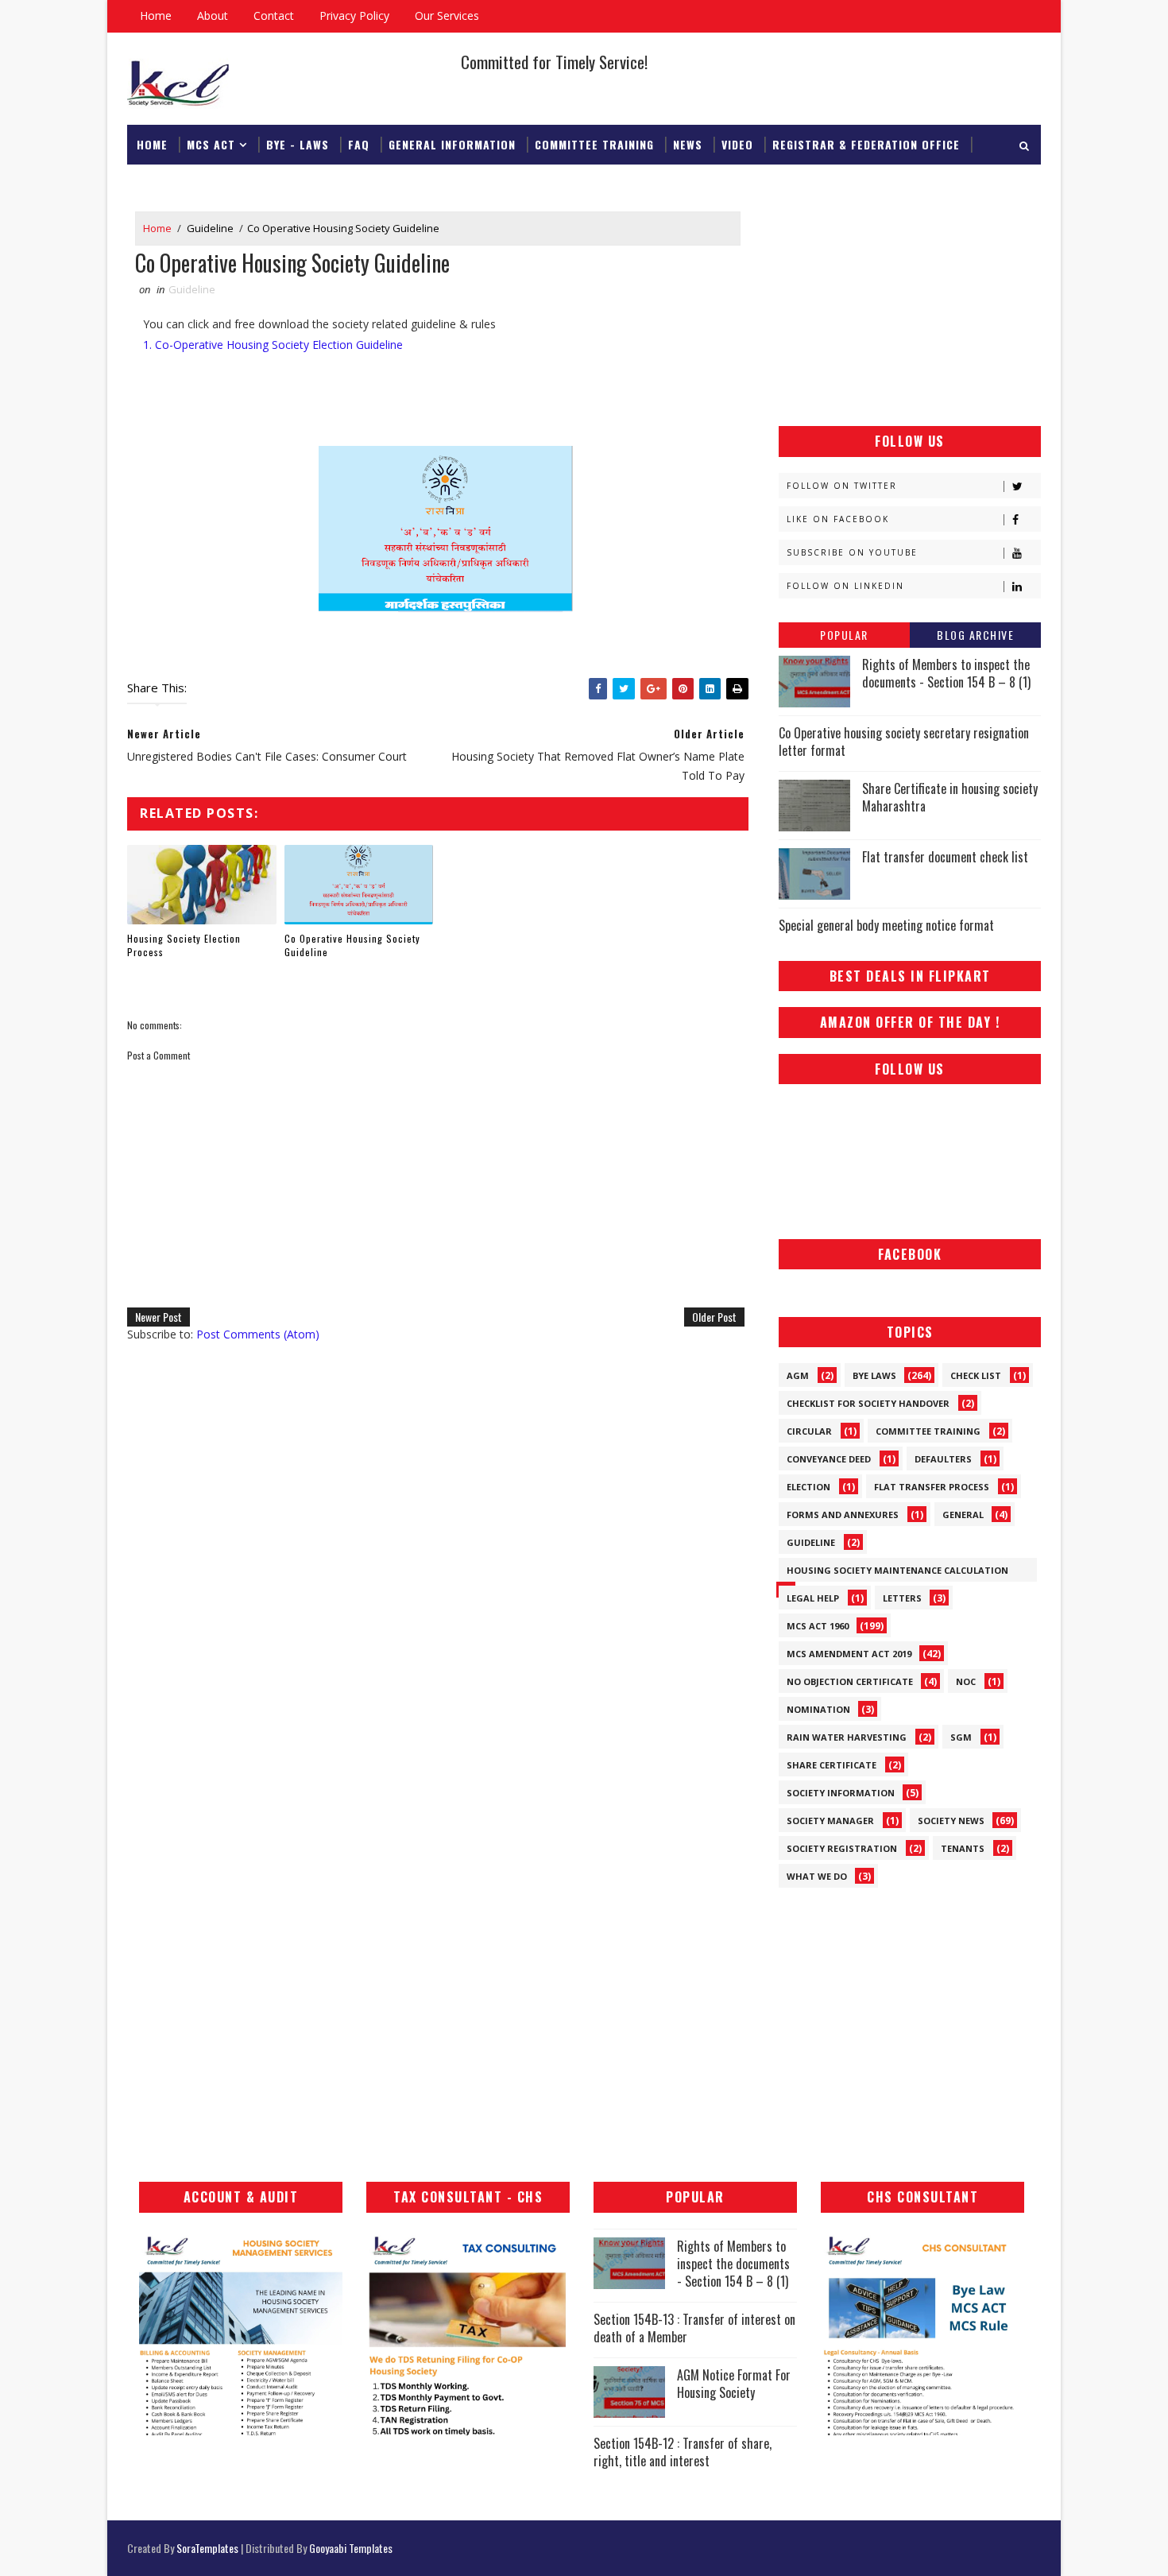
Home (156, 15)
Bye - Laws (298, 144)
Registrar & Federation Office (866, 144)
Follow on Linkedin (845, 586)
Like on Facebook (838, 519)
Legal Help (813, 1598)
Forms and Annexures (843, 1515)
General (963, 1515)
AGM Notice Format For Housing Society (734, 2384)
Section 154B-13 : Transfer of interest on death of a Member (694, 2328)
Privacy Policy (354, 15)
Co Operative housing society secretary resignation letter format (904, 742)
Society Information (841, 1793)
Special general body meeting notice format (886, 925)
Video (737, 144)
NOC (966, 1681)
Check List (976, 1375)
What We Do (817, 1876)
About (213, 15)
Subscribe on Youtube (852, 552)
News (688, 144)
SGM (961, 1737)
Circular (809, 1431)
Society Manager (830, 1821)
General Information (452, 144)
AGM (798, 1375)
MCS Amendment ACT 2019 (849, 1654)
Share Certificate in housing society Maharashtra (950, 797)
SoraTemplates (207, 2548)
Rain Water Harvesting (847, 1737)
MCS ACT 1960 (818, 1626)
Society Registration (842, 1848)
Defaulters (943, 1459)
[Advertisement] (910, 311)
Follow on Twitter (842, 486)
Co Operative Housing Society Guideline (352, 945)
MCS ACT (211, 144)
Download (166, 184)
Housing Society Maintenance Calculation (897, 1570)
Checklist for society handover (868, 1403)
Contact (274, 15)
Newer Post (159, 1317)
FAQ (359, 144)
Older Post (714, 1317)
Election (808, 1487)
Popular (844, 635)
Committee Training (594, 144)
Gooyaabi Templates (351, 2548)
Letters (902, 1598)
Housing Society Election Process (184, 945)
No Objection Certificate (850, 1681)
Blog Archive (975, 635)
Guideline (210, 228)
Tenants (963, 1848)
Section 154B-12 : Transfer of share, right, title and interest (683, 2452)
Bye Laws (874, 1375)
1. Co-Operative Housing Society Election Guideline (273, 345)
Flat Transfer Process (932, 1487)
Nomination (818, 1709)
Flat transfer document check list (945, 857)
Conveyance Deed (829, 1459)
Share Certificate (832, 1765)
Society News (951, 1821)
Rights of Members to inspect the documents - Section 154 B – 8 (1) (946, 673)
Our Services (447, 15)
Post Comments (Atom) (258, 1334)
